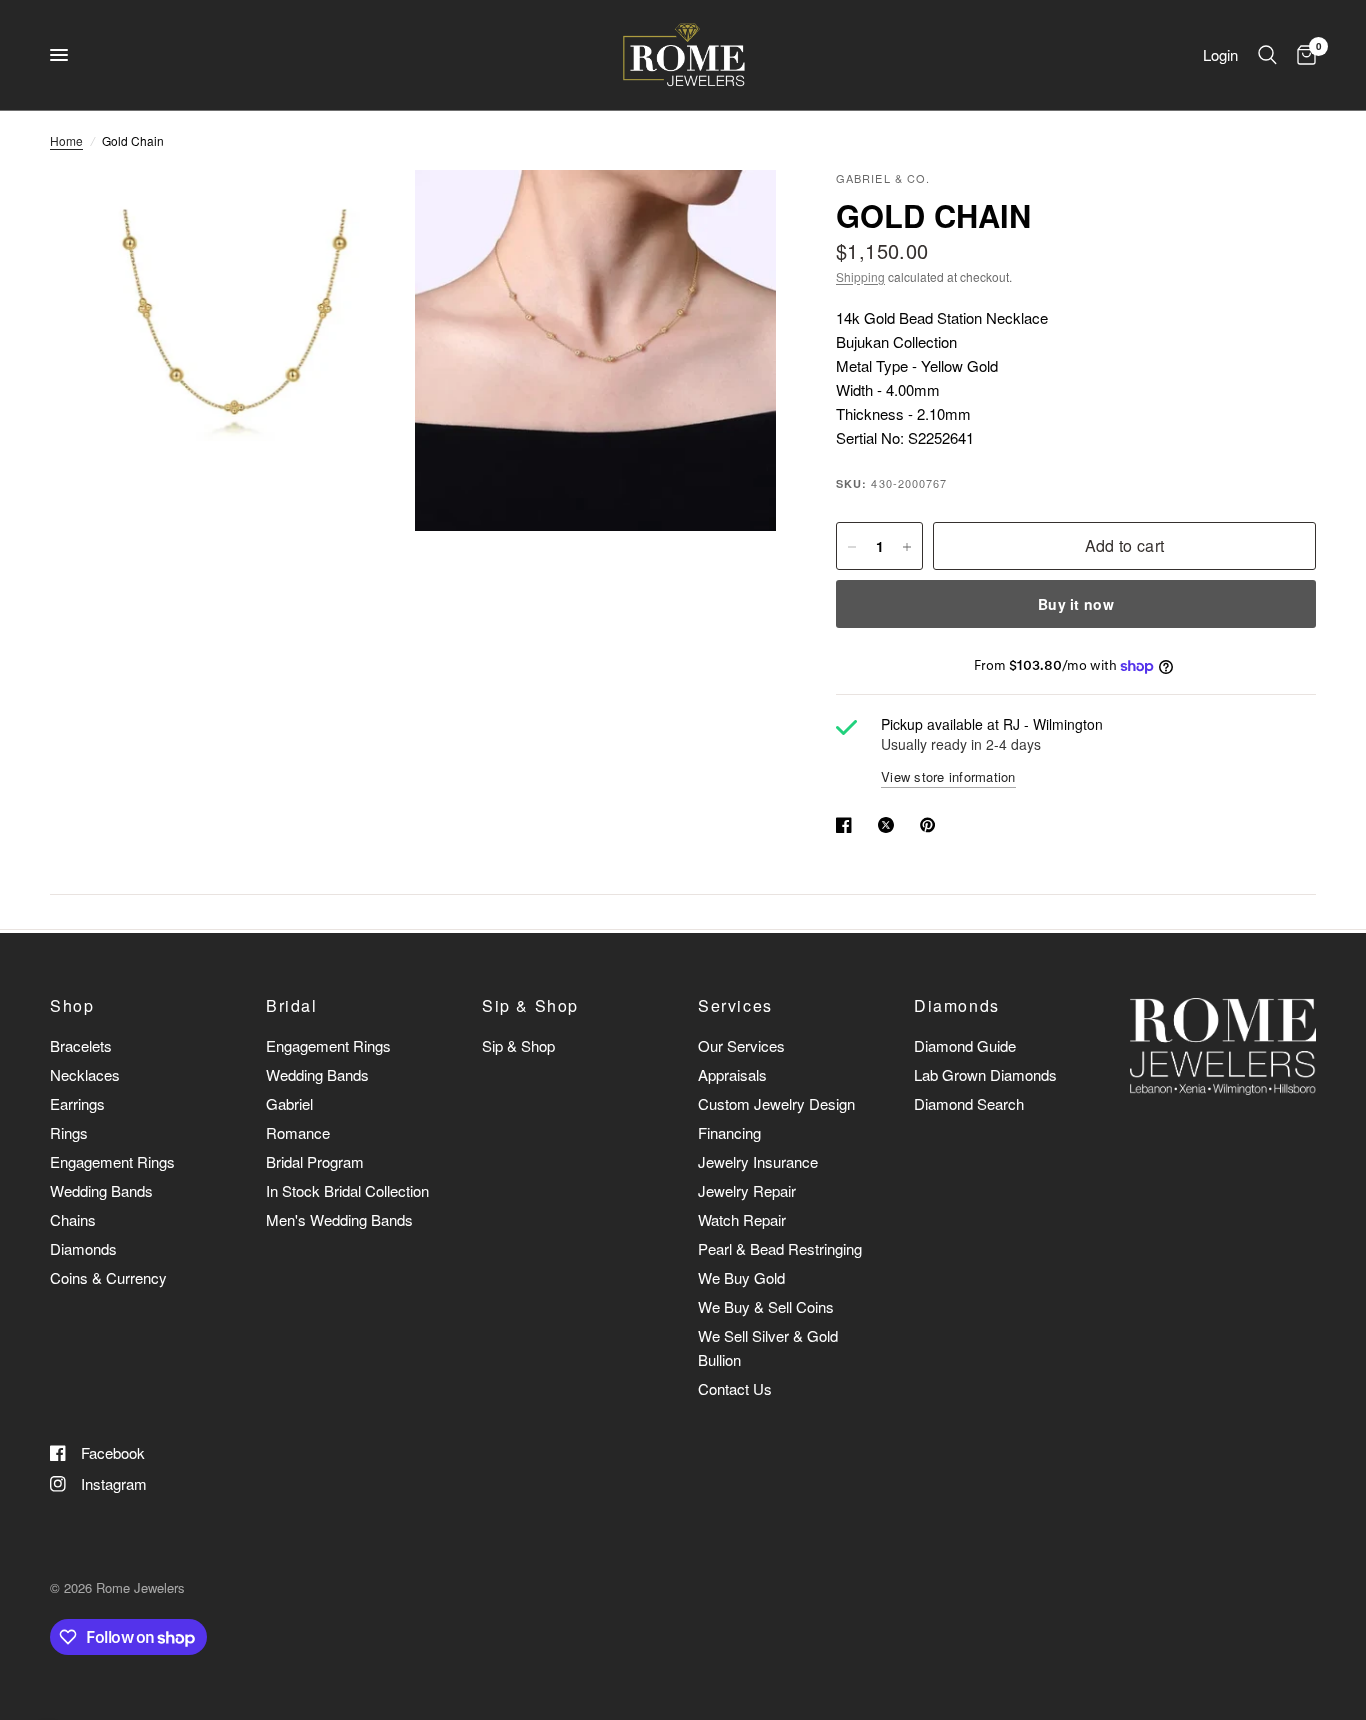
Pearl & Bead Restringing (780, 1248)
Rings (69, 1132)
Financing (729, 1132)
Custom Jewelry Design (776, 1103)
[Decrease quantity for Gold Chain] (852, 547)
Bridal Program (315, 1161)
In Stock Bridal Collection (347, 1190)
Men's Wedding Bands (339, 1219)
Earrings (77, 1103)
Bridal (292, 1006)
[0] (1301, 55)
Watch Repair (742, 1219)
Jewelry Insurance (758, 1161)
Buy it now (1076, 605)
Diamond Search (969, 1103)
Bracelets (81, 1045)
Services (735, 1006)
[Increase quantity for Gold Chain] (907, 547)
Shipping (860, 276)
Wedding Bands (101, 1190)
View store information (948, 776)
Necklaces (85, 1074)
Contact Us (735, 1388)
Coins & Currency (108, 1277)
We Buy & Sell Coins (766, 1306)
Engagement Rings (112, 1161)
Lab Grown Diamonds (985, 1074)
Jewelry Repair (747, 1190)
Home (66, 140)
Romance (298, 1132)
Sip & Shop (530, 1006)
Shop (72, 1006)
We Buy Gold (741, 1277)
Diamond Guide (965, 1045)
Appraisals (732, 1074)
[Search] (1267, 55)
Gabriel (289, 1103)
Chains (73, 1219)
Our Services (741, 1045)
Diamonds (83, 1248)
